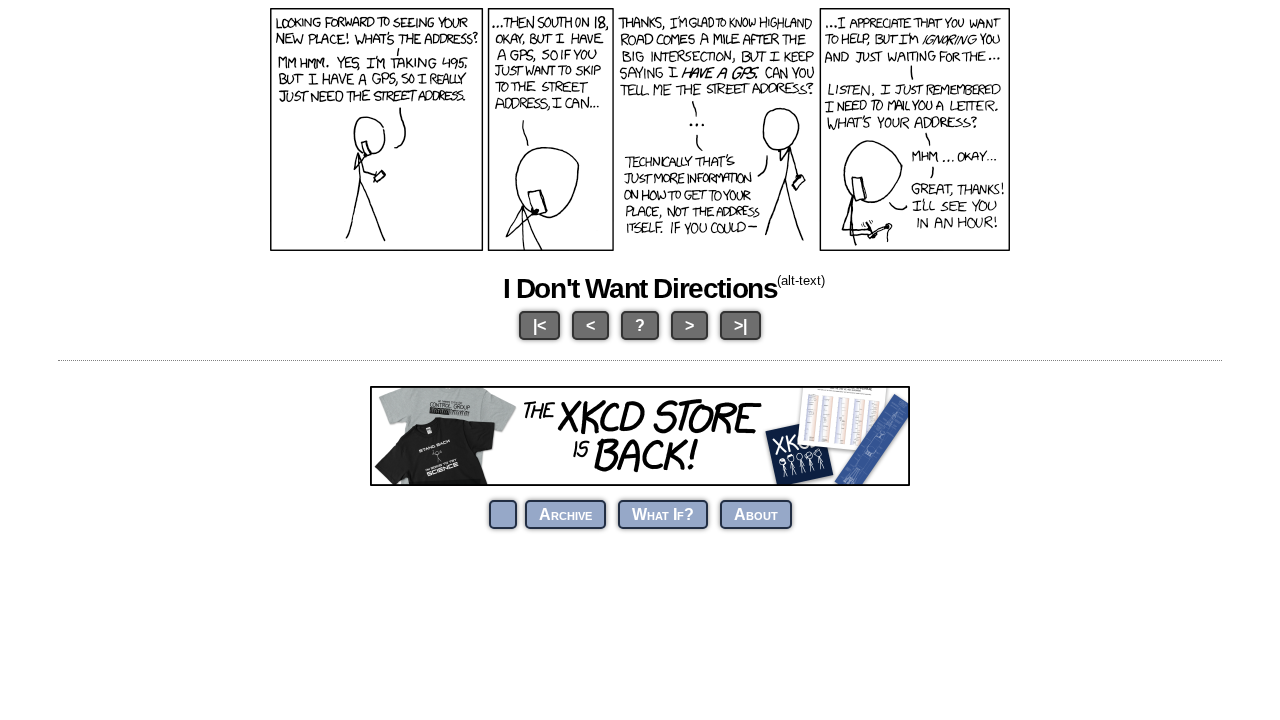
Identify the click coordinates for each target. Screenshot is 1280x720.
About (756, 514)
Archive (565, 514)
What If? (663, 514)
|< (539, 325)
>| (740, 325)
